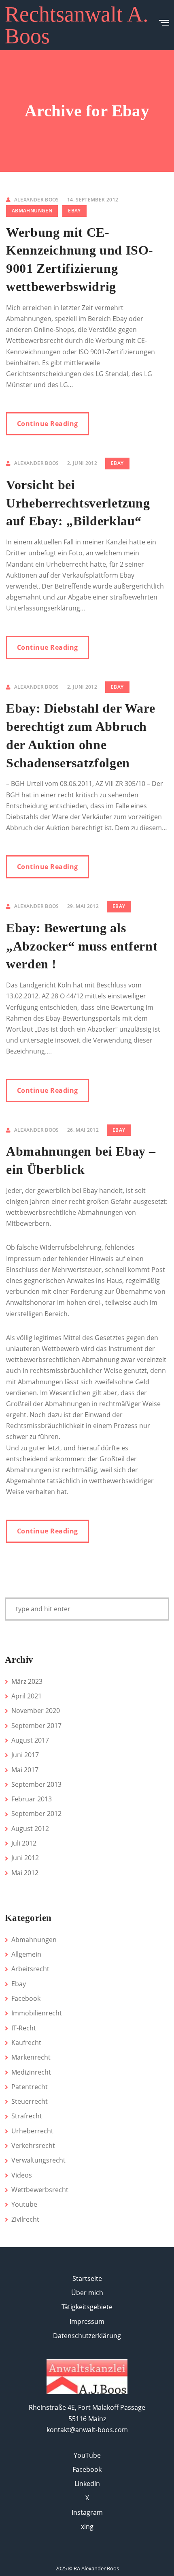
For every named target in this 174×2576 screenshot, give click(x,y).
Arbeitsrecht (30, 1969)
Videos (22, 2175)
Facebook (26, 1998)
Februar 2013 (32, 1799)
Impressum (87, 2321)
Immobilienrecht (37, 2013)
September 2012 (36, 1814)
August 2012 (30, 1829)
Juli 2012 (24, 1843)
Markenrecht (31, 2057)
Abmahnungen (32, 211)
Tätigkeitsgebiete (87, 2307)
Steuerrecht (30, 2101)
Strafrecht (27, 2116)
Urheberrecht (32, 2131)
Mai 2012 (25, 1873)
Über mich (87, 2293)
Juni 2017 (25, 1755)
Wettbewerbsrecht (40, 2190)
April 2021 (27, 1696)
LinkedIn (87, 2484)
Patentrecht (30, 2087)
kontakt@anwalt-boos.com (87, 2430)
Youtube (24, 2204)
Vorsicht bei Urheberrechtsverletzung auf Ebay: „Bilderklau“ (78, 503)
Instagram (87, 2512)
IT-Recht (24, 2028)
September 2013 (36, 1784)
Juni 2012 (25, 1858)
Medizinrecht (31, 2072)
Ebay (74, 211)
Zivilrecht (25, 2219)
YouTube (87, 2455)
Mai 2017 (25, 1770)
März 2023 (27, 1681)
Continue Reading (48, 424)
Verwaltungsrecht (38, 2160)
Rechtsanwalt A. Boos (77, 25)
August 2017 (30, 1740)
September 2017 (36, 1726)
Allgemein (26, 1954)
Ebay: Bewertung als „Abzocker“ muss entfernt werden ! (82, 946)
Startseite (87, 2278)
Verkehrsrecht (33, 2146)
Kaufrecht (26, 2043)
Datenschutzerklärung (87, 2336)
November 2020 (36, 1711)
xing (87, 2527)
